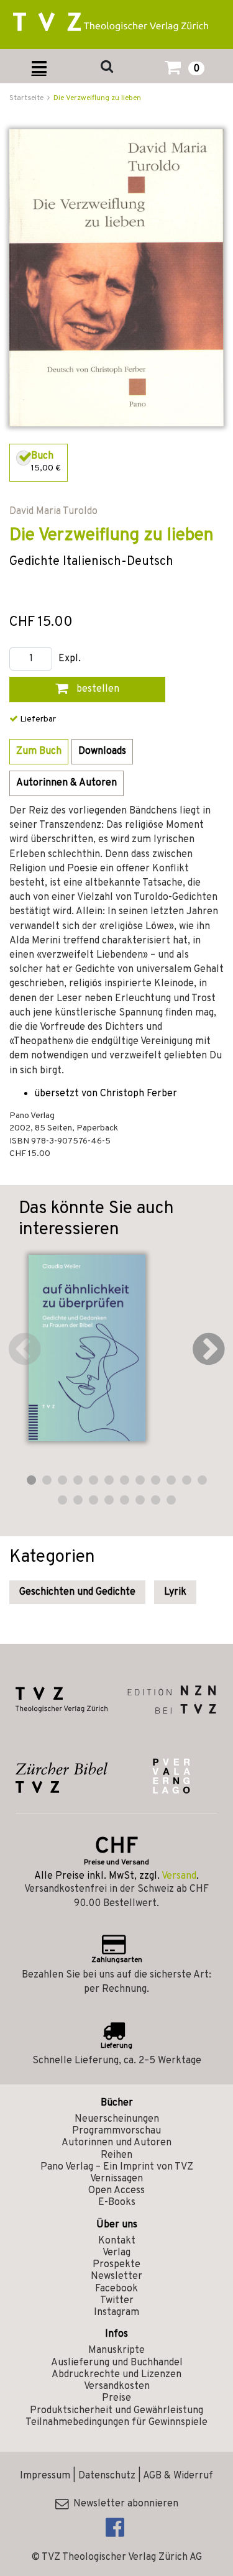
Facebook (116, 2289)
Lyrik (175, 1592)
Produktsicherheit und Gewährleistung (116, 2411)
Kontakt (117, 2241)
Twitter (117, 2301)
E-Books (117, 2202)
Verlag (116, 2253)
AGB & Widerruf (178, 2476)
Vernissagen (116, 2179)
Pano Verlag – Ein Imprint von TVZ (117, 2167)
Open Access (116, 2191)
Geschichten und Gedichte (77, 1592)
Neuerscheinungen (117, 2119)
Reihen (116, 2155)
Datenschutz (107, 2476)
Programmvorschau (116, 2131)
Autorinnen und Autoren (116, 2143)
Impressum (45, 2476)
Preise (116, 2398)
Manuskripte (116, 2350)
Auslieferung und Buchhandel (117, 2363)
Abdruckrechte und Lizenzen (116, 2375)
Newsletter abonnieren (123, 2504)
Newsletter (116, 2276)
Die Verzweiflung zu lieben (97, 98)
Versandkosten (117, 2386)
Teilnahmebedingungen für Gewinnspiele (116, 2422)
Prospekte (116, 2265)
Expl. (70, 659)
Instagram (116, 2312)
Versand (179, 1876)
